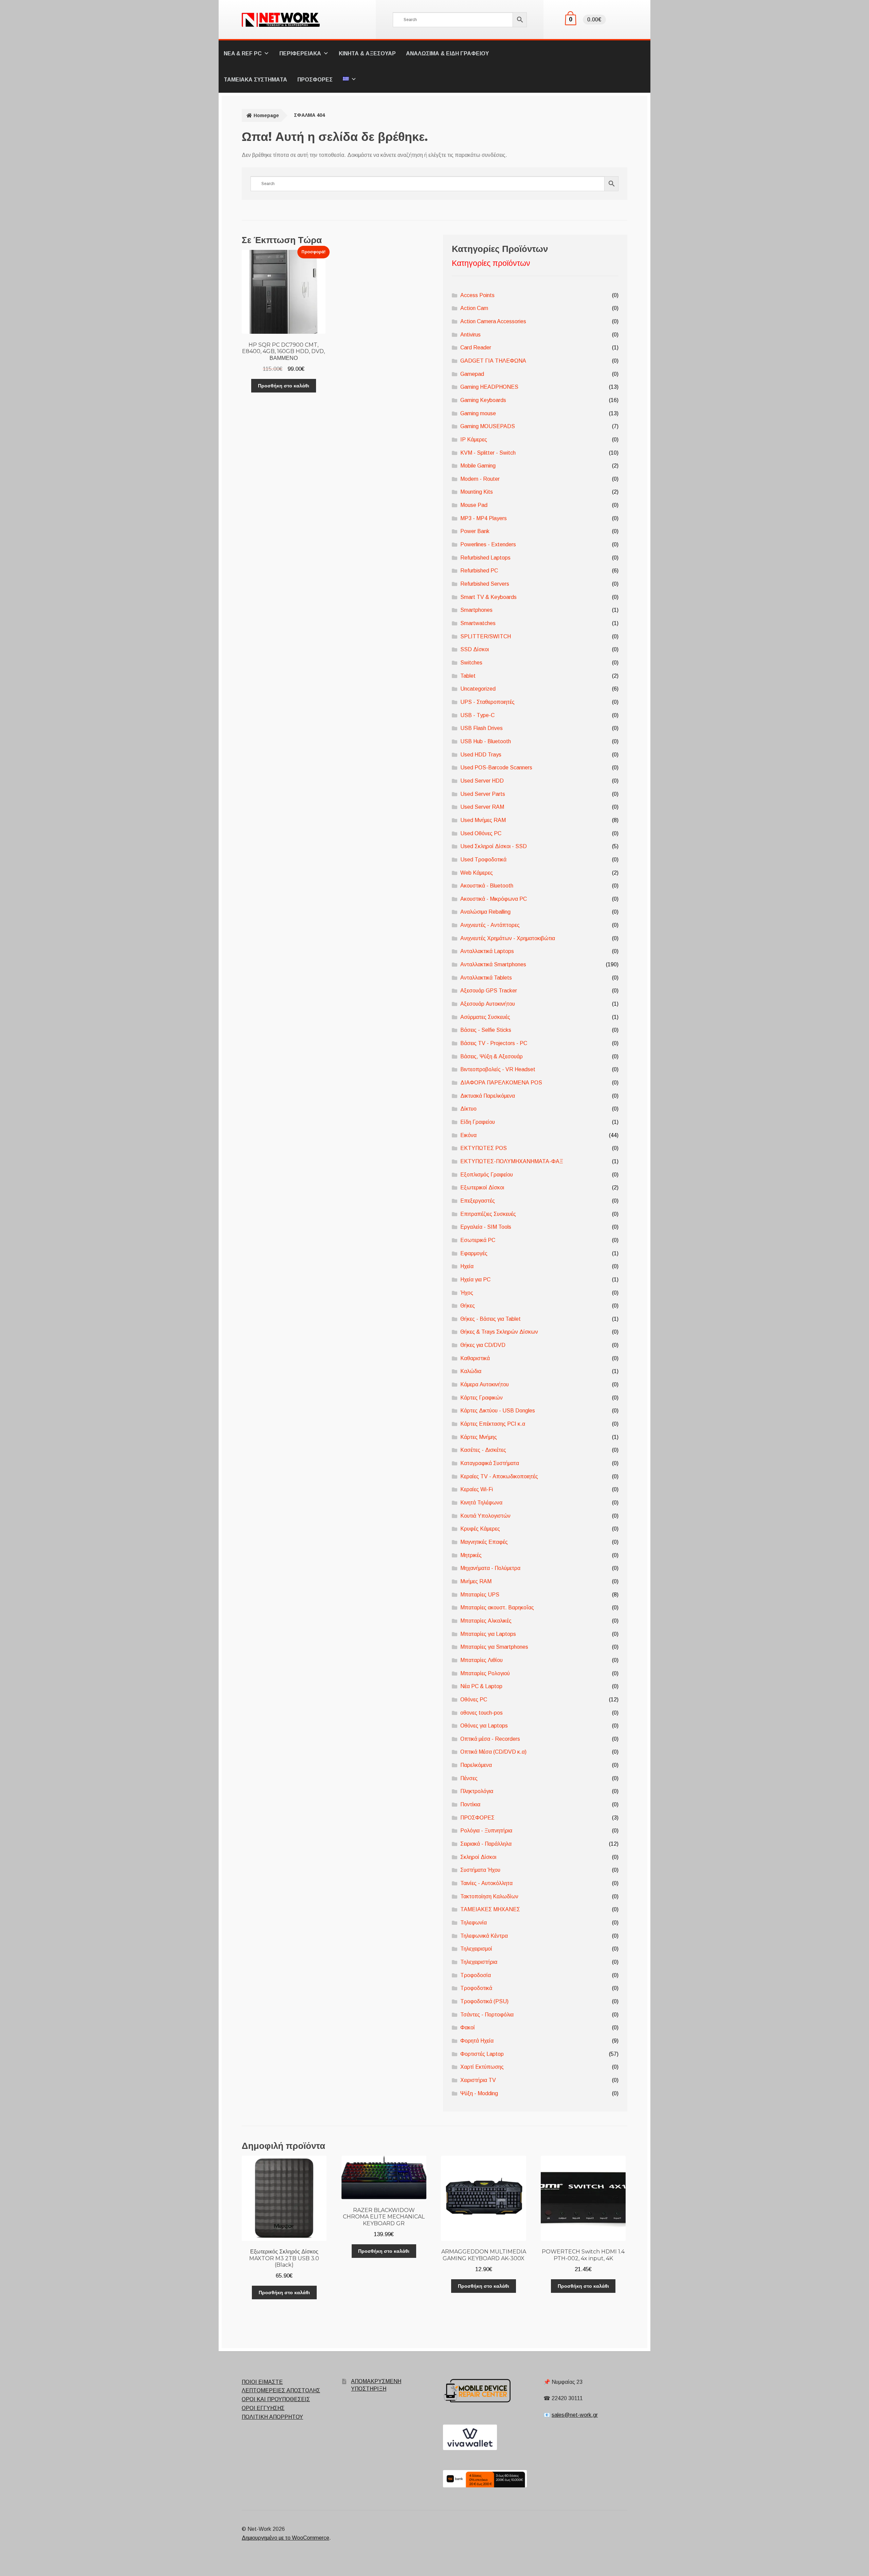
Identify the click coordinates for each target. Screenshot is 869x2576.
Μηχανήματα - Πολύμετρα (490, 1568)
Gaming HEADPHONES (489, 387)
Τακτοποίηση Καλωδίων (489, 1896)
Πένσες (469, 1778)
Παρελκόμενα (476, 1765)
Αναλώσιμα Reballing (485, 912)
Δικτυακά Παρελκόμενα (488, 1096)
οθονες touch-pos (482, 1713)
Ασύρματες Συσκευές (485, 1017)
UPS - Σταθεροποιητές (487, 702)
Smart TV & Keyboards (488, 597)
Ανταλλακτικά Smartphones (493, 964)
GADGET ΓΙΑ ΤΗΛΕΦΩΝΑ (493, 361)
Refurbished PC (479, 571)
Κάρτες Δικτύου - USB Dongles (498, 1411)
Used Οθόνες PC (481, 833)
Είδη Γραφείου (478, 1122)
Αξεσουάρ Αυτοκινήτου (488, 1004)
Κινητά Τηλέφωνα (481, 1503)
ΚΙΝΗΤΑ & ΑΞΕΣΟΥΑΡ (367, 53)
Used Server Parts (483, 794)
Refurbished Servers (485, 584)
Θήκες (468, 1306)
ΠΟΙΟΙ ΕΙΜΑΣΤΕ (262, 2382)
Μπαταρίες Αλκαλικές (486, 1621)
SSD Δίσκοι (475, 649)
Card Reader (476, 348)
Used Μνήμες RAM (483, 820)
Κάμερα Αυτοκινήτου (485, 1384)
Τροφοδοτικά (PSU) (484, 2001)
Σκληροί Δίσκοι (478, 1857)
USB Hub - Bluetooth (486, 741)
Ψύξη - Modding (479, 2093)
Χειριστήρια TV (478, 2080)
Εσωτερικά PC (478, 1240)
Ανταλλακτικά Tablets (486, 978)
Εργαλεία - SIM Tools (486, 1227)
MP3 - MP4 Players (484, 518)
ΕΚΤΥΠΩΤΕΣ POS (484, 1148)
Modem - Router (480, 479)
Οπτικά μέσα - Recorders (490, 1739)
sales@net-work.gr (575, 2415)
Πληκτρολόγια (477, 1791)
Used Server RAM (482, 807)
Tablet (468, 676)
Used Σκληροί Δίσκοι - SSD (494, 846)
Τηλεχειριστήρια (479, 1962)
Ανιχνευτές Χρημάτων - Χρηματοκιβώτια (508, 938)
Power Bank (475, 531)
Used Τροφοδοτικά (483, 860)
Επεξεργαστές (478, 1201)
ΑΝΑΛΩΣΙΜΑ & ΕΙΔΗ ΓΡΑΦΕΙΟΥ (447, 53)
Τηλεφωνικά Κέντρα (484, 1936)
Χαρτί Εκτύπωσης (482, 2067)
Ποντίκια (470, 1804)
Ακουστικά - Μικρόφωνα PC (494, 899)
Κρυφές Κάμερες (480, 1529)
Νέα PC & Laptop (481, 1686)
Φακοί (468, 2027)
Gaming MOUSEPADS (488, 426)
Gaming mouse (478, 413)
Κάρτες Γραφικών (482, 1398)
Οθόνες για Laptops (484, 1726)
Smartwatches (478, 623)
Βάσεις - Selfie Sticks (486, 1030)
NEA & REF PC (243, 53)
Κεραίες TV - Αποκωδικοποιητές (499, 1476)
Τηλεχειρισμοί (476, 1949)
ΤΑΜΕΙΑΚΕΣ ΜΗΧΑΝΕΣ (490, 1909)
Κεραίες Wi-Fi (477, 1489)
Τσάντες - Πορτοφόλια (487, 2015)
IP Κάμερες (474, 440)
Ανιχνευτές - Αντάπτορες (490, 925)
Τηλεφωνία (474, 1923)
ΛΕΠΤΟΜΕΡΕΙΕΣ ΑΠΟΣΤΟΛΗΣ (281, 2390)
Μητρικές (471, 1555)
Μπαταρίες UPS (480, 1595)
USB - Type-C (477, 715)
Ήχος (467, 1293)
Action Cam (474, 308)
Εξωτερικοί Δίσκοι (482, 1187)
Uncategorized (478, 689)
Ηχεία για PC (475, 1280)
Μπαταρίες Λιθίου (482, 1660)
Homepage (266, 115)
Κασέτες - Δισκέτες (483, 1450)
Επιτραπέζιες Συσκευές (488, 1214)
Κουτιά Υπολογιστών (485, 1516)
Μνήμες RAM (476, 1581)
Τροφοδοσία (476, 1975)
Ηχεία (467, 1266)
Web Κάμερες (477, 873)
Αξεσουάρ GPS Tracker (489, 991)
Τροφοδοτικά (476, 1988)
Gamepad (472, 374)
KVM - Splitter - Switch (488, 453)
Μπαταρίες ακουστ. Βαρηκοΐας (497, 1607)
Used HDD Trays (481, 755)
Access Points (477, 295)
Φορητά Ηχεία (477, 2041)
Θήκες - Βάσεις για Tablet (491, 1319)
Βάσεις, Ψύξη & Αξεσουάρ (492, 1056)
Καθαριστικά (475, 1358)
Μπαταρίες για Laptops (488, 1634)
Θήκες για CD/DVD (483, 1345)
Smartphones (476, 610)
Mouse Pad (474, 505)
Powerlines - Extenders (488, 544)
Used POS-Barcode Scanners (496, 768)
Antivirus (470, 335)
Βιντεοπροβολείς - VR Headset (498, 1069)
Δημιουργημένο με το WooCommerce (285, 2538)
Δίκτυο (468, 1109)
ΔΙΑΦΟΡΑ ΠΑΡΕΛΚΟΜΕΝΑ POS (501, 1083)
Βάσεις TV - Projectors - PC (494, 1043)
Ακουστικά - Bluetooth (487, 886)
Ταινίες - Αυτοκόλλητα (486, 1883)
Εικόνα (468, 1135)
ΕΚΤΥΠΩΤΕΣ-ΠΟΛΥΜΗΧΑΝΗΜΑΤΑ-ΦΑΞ (512, 1161)
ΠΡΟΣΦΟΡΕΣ (315, 80)
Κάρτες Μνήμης (479, 1437)
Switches (471, 663)
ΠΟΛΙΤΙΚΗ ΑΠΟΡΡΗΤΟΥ (272, 2417)
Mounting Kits (477, 492)
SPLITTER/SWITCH (486, 636)
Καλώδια (471, 1371)
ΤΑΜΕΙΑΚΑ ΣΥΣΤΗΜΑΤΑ (255, 80)
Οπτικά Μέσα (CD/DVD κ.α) (493, 1752)
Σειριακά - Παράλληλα (486, 1844)
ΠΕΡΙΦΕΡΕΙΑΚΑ (300, 53)
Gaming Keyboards (483, 400)
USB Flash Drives (482, 728)
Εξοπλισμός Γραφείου (487, 1175)
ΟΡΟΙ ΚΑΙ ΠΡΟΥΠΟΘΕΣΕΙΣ (276, 2399)
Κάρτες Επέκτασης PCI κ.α (493, 1424)
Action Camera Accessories (493, 321)
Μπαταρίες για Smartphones (494, 1647)
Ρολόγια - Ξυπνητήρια (486, 1831)
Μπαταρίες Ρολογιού (485, 1673)
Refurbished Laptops (485, 558)
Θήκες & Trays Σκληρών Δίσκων (499, 1332)
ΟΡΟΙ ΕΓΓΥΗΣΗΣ (263, 2408)
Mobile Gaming (478, 466)
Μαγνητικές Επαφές (484, 1542)
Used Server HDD (482, 781)
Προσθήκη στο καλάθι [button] (284, 386)
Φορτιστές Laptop (482, 2054)
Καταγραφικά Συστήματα (490, 1463)
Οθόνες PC (474, 1700)
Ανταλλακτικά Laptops (487, 951)
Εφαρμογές (474, 1253)
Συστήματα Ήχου (480, 1870)
